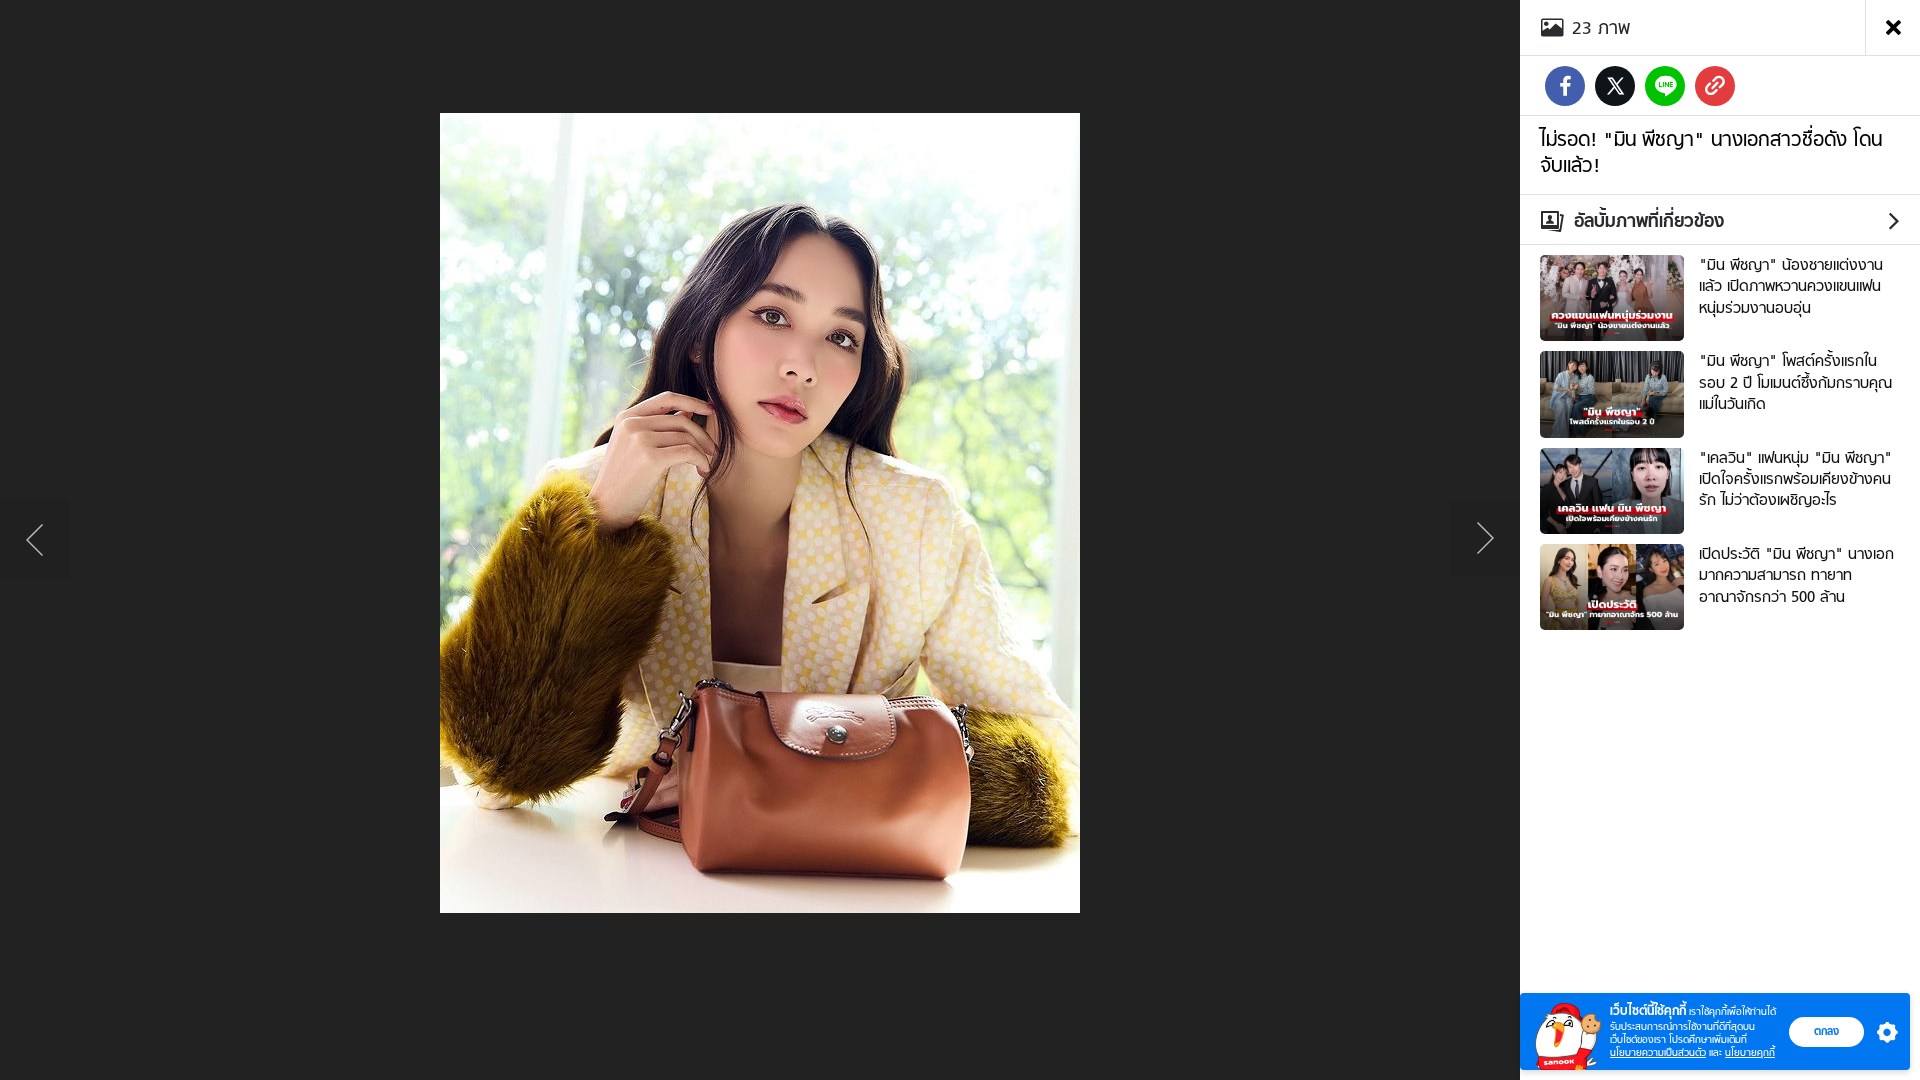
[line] (1665, 86)
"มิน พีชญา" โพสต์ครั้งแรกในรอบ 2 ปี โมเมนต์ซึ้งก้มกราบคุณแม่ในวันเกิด (1795, 382)
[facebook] (1565, 86)
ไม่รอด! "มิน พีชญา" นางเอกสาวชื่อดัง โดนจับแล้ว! (1711, 152)
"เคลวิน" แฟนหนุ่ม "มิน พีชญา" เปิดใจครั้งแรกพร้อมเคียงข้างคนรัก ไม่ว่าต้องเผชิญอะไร (1795, 479)
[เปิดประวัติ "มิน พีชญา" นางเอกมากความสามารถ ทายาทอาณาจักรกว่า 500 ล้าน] (1612, 585)
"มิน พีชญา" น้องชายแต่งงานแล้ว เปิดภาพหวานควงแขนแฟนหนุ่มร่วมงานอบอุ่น (1791, 286)
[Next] (1485, 540)
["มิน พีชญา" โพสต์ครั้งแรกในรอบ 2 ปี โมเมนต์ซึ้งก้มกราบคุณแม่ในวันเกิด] (1612, 392)
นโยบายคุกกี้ (1750, 1052)
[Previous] (35, 540)
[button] (1883, 1032)
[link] (1715, 86)
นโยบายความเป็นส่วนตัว (1658, 1052)
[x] (1615, 86)
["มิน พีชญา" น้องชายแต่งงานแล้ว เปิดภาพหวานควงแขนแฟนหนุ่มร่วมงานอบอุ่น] (1612, 296)
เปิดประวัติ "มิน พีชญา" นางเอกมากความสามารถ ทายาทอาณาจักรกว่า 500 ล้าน (1796, 575)
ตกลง (1826, 1031)
